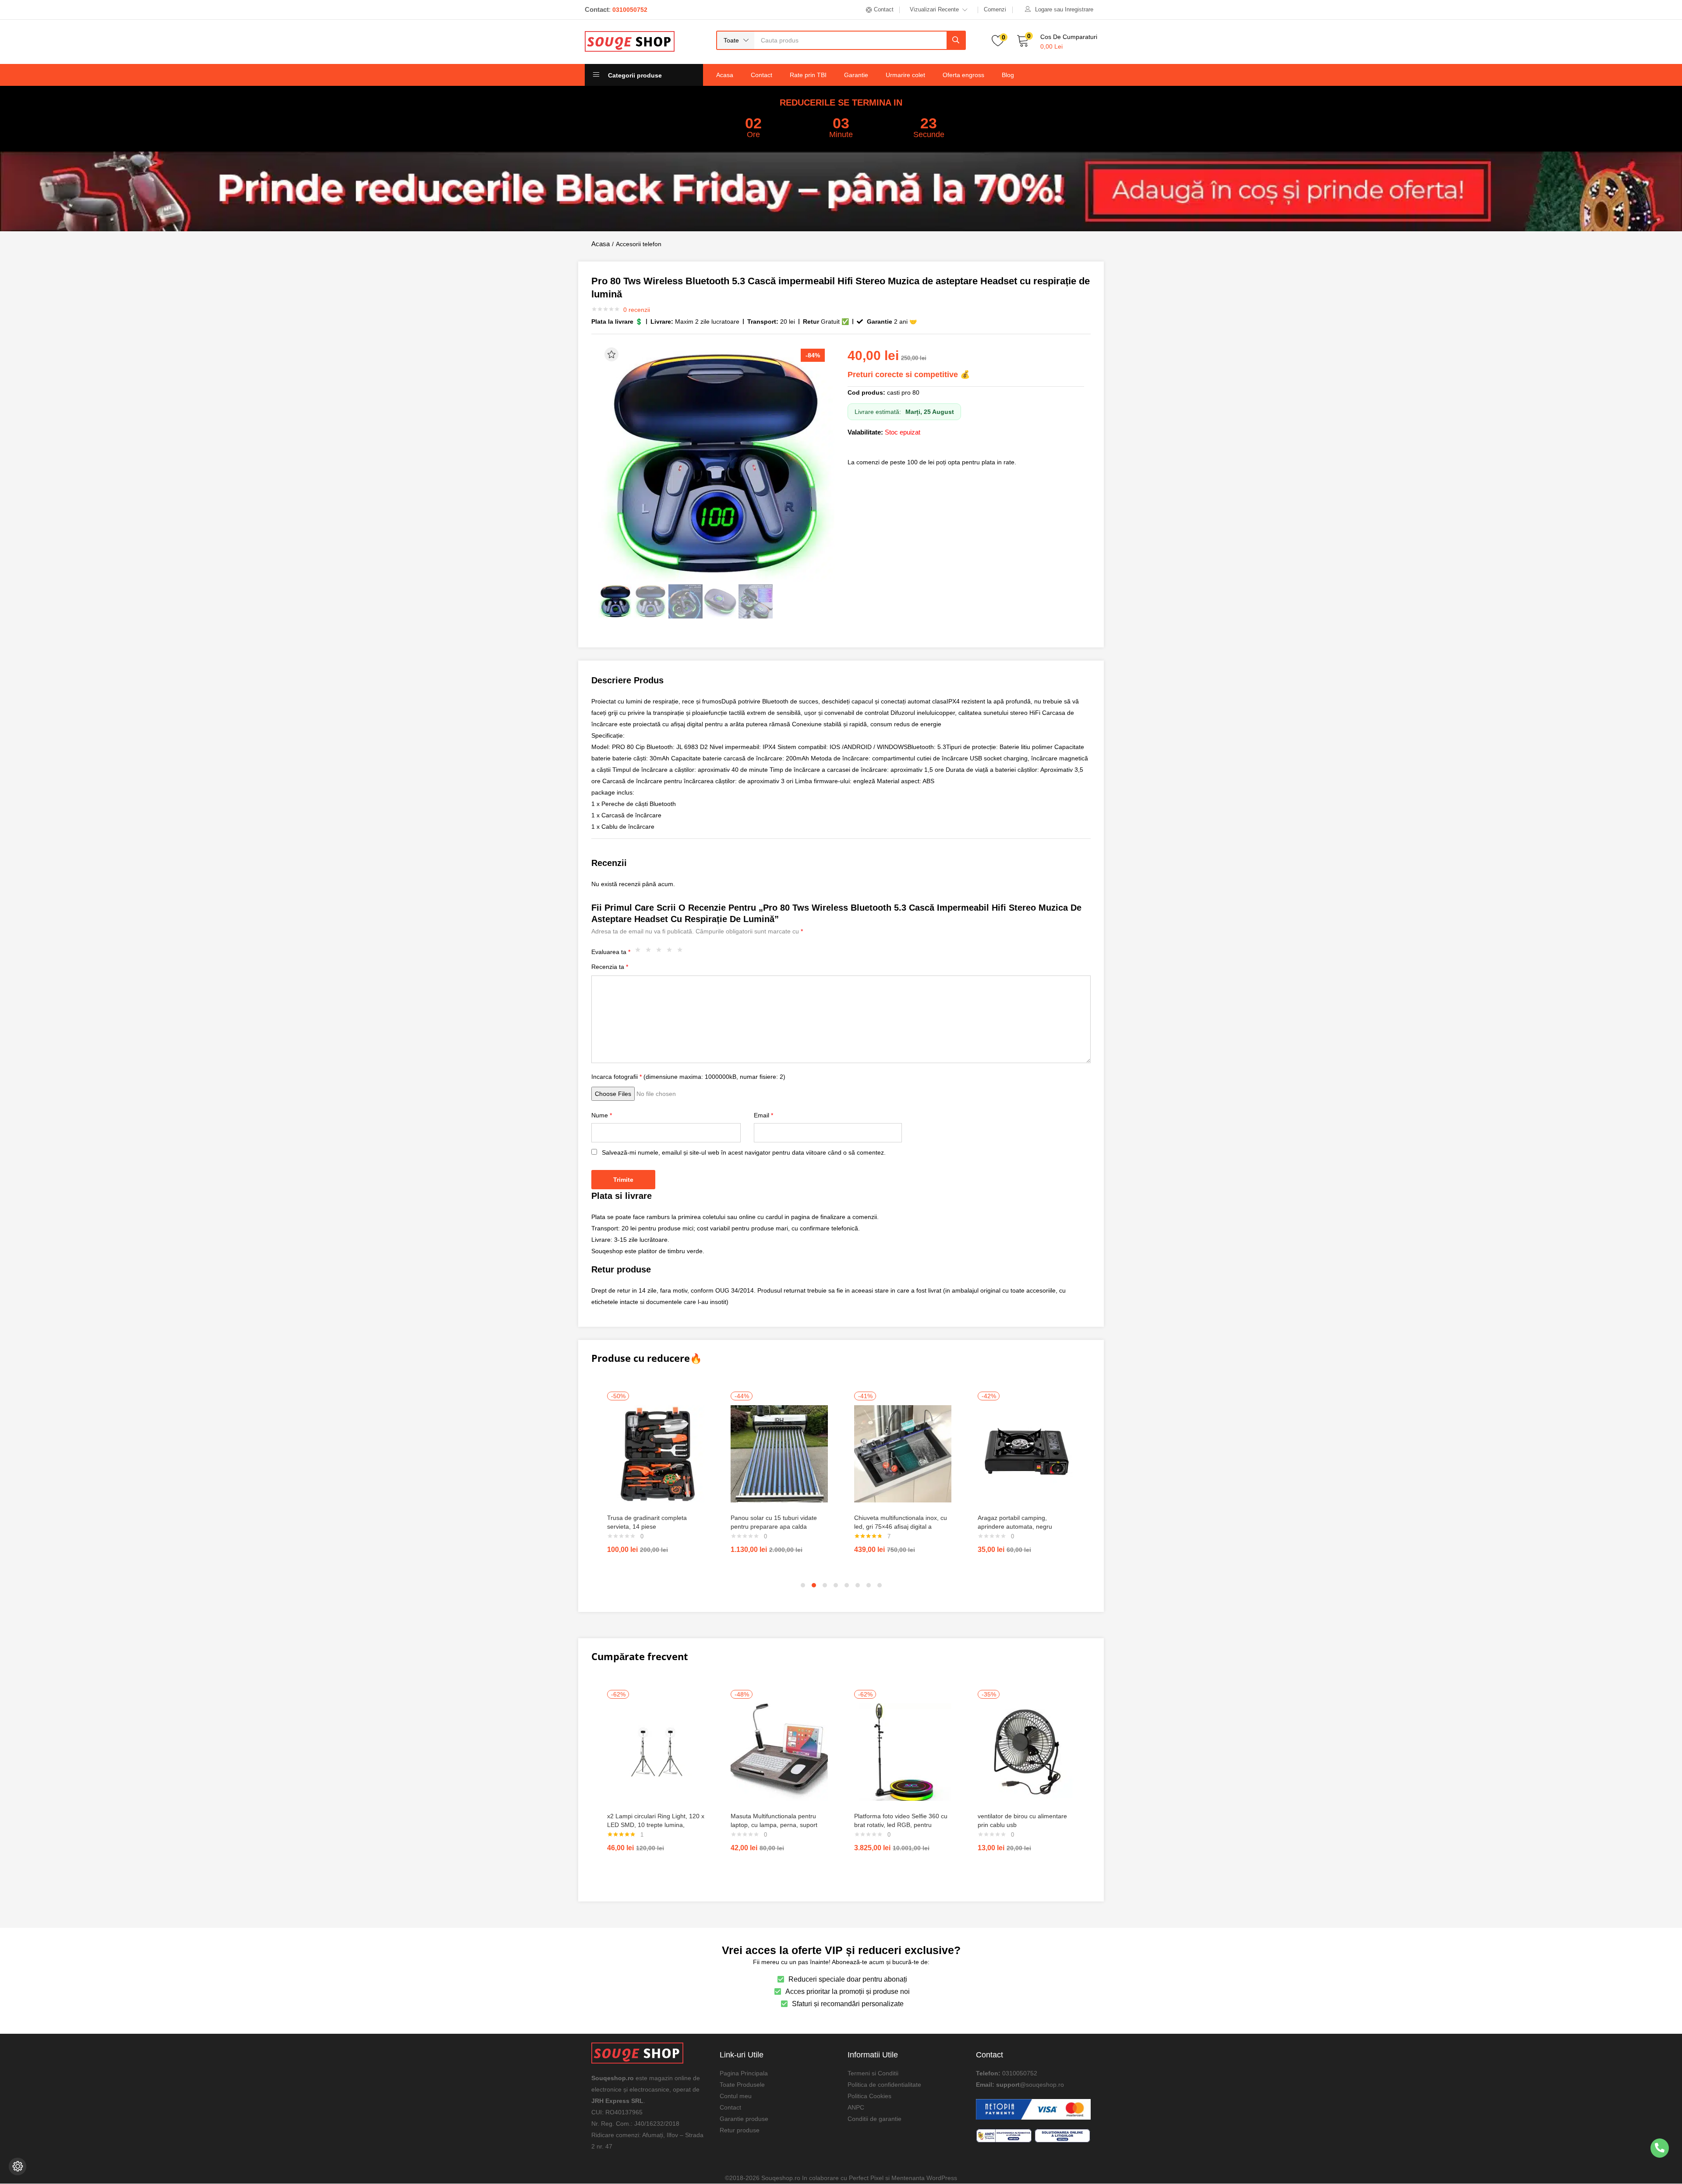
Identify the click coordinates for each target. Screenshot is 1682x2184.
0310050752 (1020, 2073)
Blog (1008, 75)
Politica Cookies (869, 2096)
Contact (761, 75)
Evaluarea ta (611, 952)
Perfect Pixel (866, 2178)
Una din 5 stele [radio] (640, 952)
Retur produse (740, 2130)
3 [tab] (825, 1585)
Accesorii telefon (639, 244)
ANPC (856, 2107)
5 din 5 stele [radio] (682, 952)
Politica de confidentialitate (884, 2085)
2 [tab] (814, 1585)
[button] (736, 40)
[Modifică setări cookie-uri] (18, 2166)
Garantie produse (744, 2119)
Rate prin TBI (808, 75)
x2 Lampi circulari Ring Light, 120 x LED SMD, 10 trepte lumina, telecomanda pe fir (656, 1825)
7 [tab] (869, 1585)
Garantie (856, 75)
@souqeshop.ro (1042, 2085)
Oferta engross (963, 75)
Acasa (725, 75)
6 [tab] (858, 1585)
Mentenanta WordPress (924, 2178)
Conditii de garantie (875, 2119)
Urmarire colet (905, 75)
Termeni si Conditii (873, 2073)
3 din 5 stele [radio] (661, 952)
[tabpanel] (656, 1476)
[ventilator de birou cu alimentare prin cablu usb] (1026, 1752)
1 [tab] (803, 1585)
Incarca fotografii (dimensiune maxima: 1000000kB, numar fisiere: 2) (688, 1077)
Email (763, 1115)
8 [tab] (880, 1585)
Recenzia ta (610, 967)
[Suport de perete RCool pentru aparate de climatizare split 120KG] (656, 1453)
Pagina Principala (744, 2073)
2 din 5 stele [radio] (650, 952)
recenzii (637, 310)
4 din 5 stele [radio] (671, 952)
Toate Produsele (742, 2085)
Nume (602, 1115)
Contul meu (736, 2096)
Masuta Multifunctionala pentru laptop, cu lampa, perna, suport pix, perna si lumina (774, 1825)
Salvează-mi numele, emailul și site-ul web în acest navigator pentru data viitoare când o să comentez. (744, 1152)
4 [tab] (836, 1585)
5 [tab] (847, 1585)
